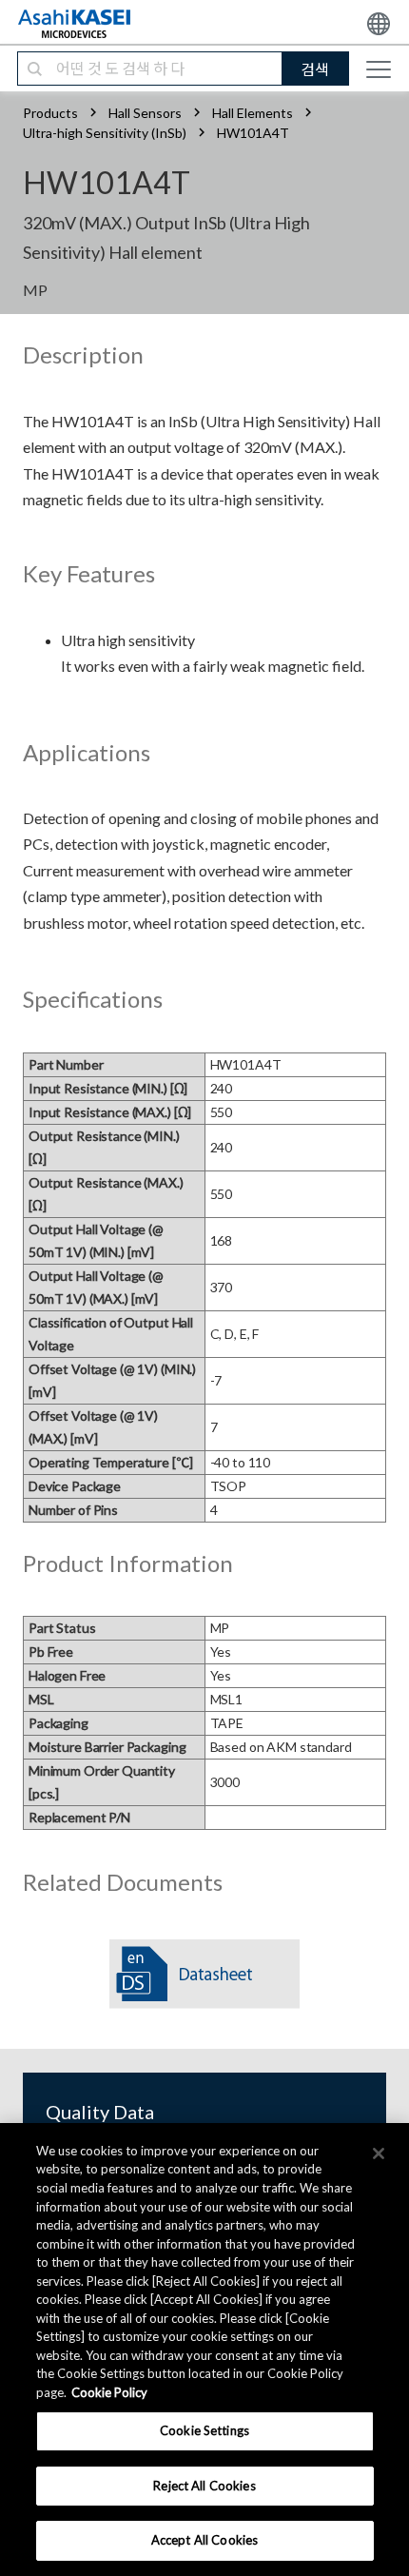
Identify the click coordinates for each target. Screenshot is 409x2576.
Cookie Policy (109, 2392)
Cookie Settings (204, 2430)
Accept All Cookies (204, 2540)
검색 (315, 69)
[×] (379, 2153)
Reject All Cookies (204, 2486)
